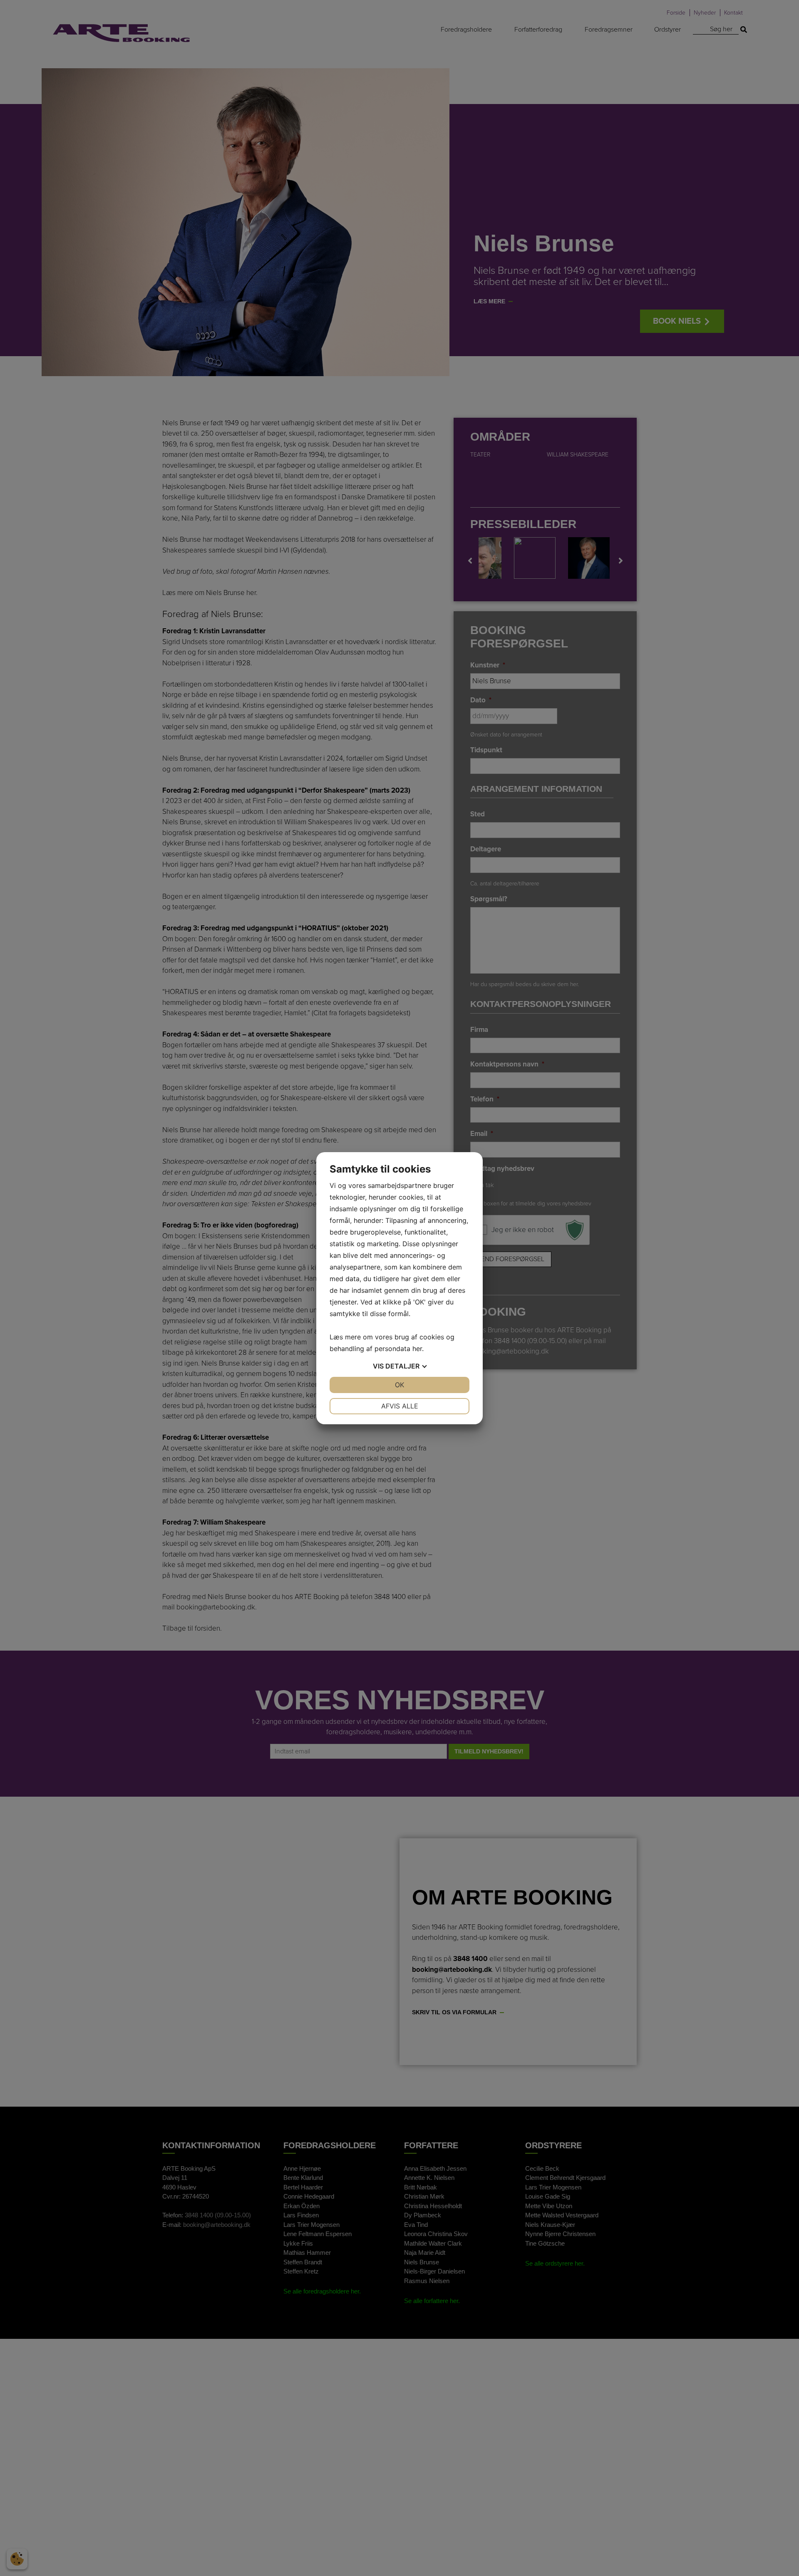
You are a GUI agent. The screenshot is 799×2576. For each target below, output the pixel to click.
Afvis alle (400, 1406)
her (417, 1349)
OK (399, 1385)
